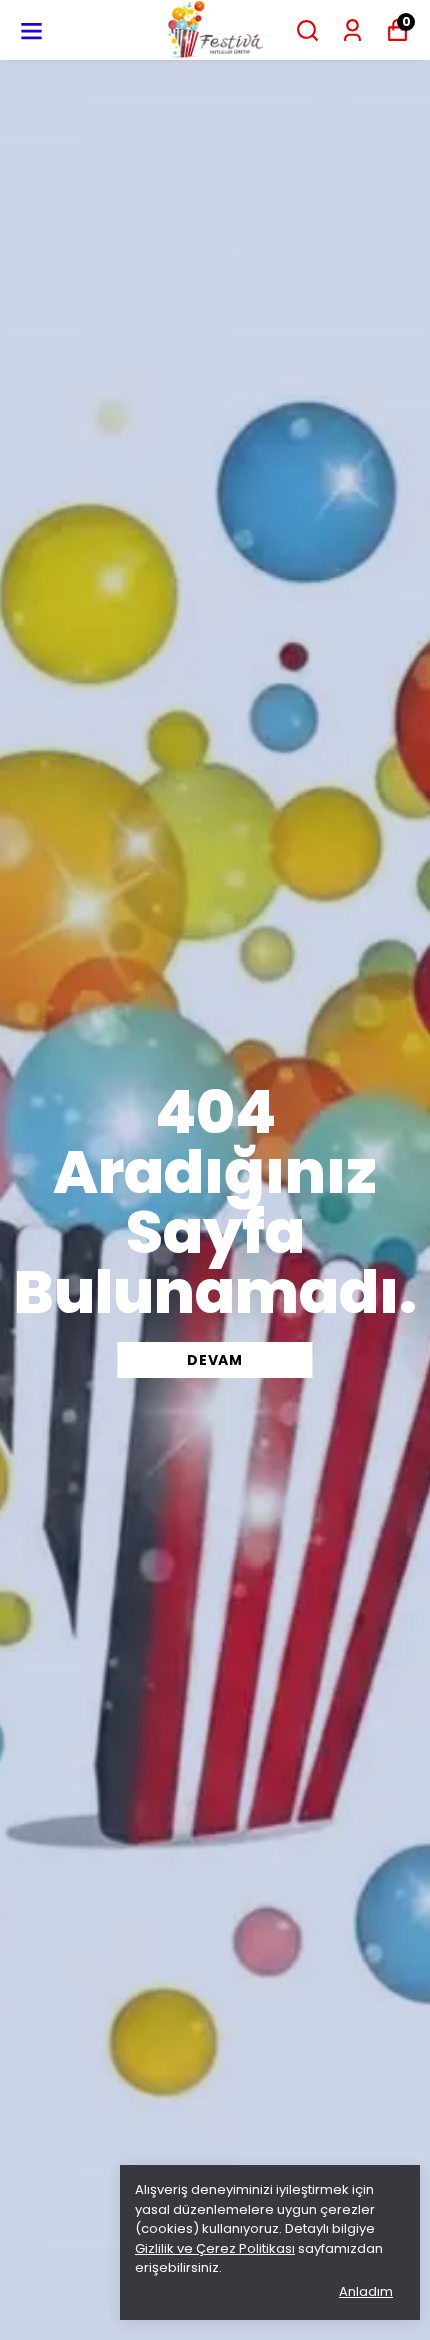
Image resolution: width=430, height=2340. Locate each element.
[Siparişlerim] (352, 30)
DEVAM (215, 1360)
